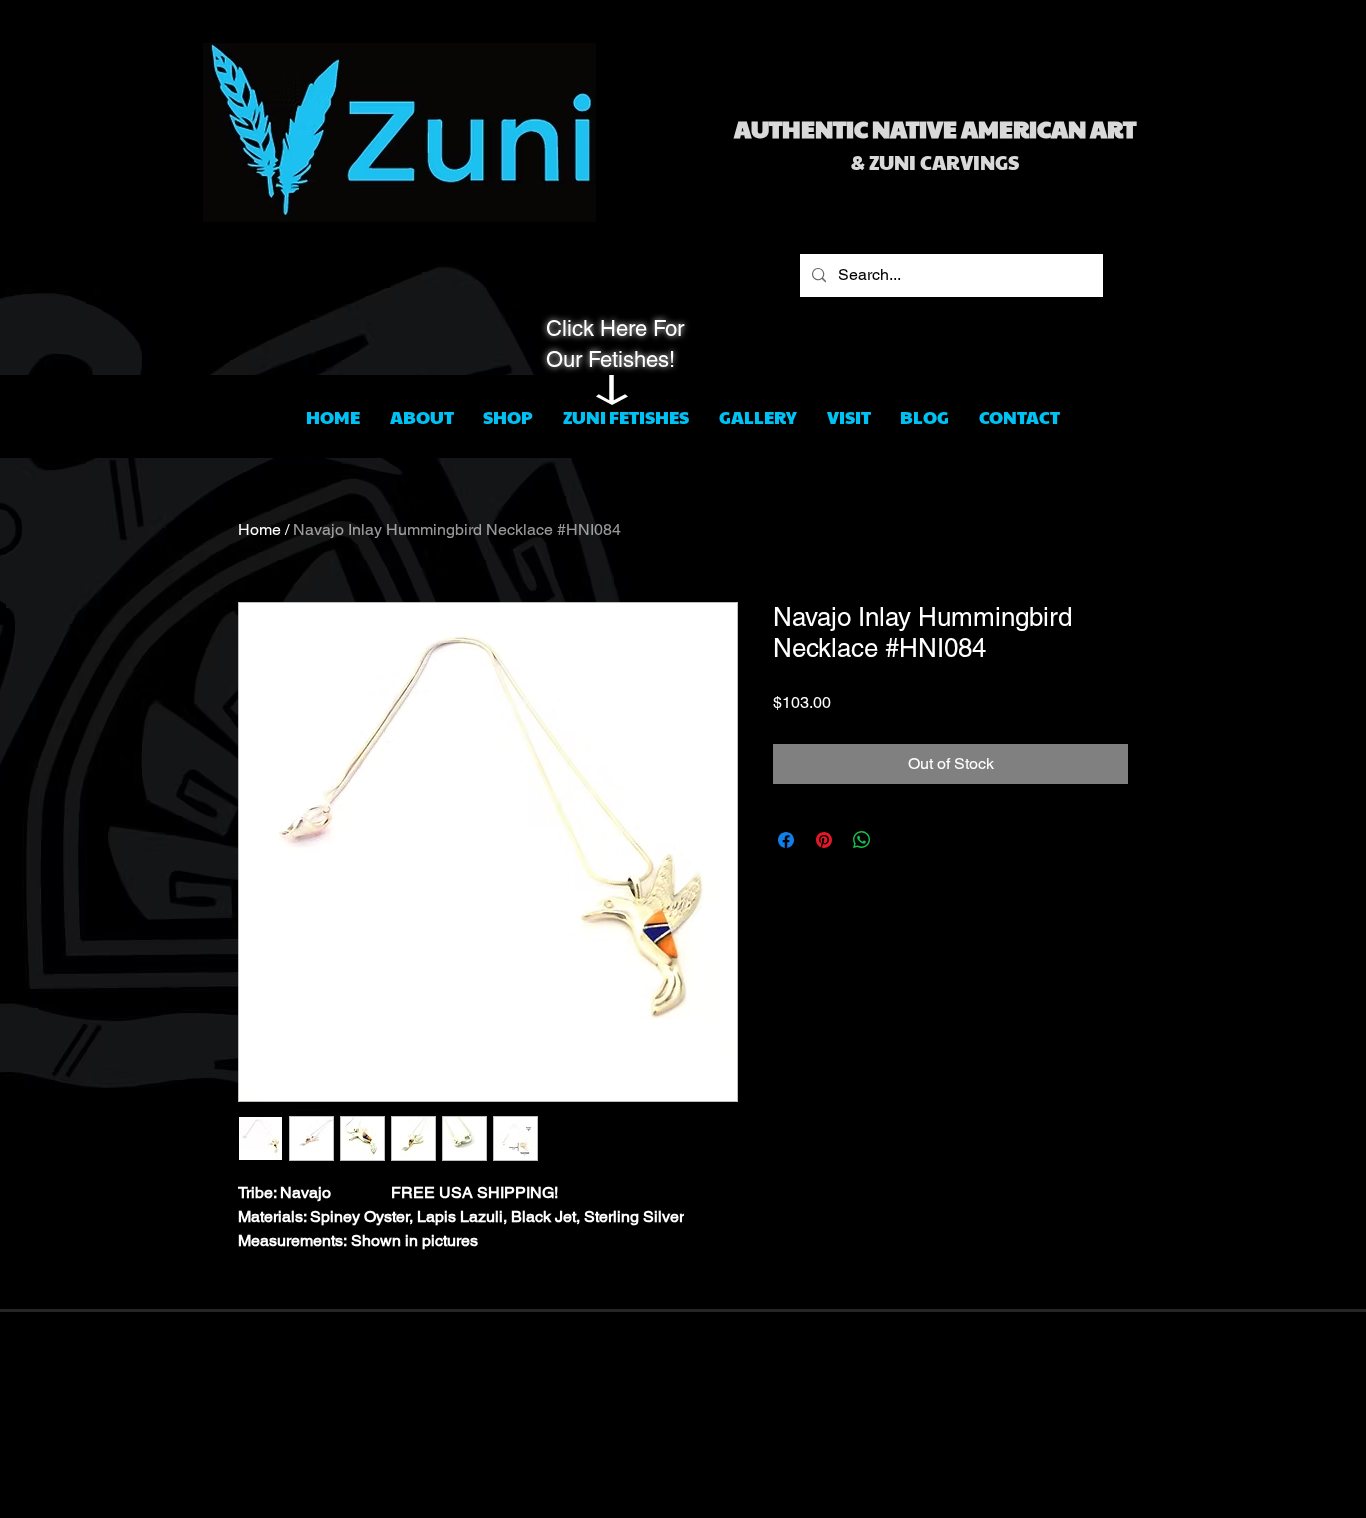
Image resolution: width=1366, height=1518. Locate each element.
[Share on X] (900, 840)
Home (259, 529)
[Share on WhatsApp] (862, 840)
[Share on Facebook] (786, 840)
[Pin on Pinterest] (824, 840)
